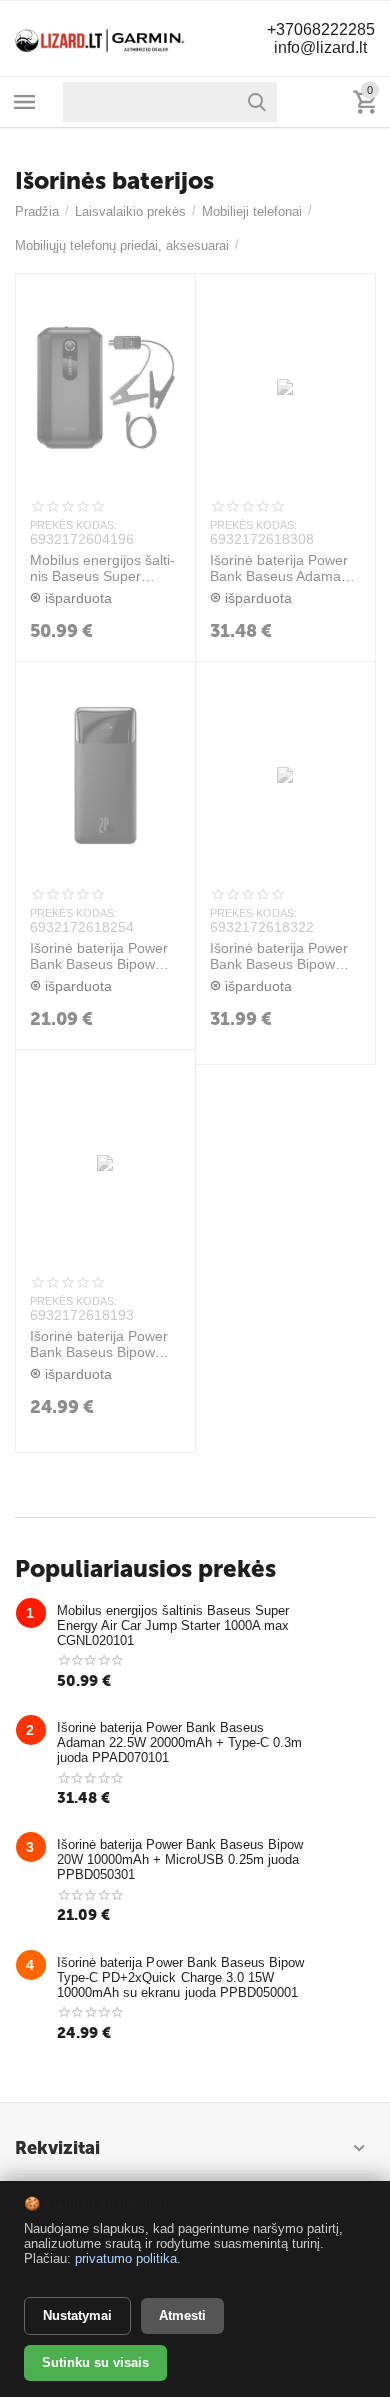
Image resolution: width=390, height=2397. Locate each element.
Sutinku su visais (95, 2362)
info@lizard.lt (320, 47)
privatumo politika (126, 2258)
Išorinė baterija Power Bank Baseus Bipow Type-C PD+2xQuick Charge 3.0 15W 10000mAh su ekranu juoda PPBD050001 (99, 1345)
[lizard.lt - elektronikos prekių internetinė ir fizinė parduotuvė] (100, 37)
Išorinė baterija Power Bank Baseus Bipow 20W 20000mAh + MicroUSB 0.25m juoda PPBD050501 (282, 957)
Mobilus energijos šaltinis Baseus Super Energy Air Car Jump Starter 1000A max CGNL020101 (102, 569)
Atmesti (182, 2315)
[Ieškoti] (257, 102)
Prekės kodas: (73, 525)
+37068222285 (321, 29)
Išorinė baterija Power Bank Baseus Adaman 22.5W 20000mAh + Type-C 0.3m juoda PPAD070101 (279, 569)
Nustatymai (77, 2315)
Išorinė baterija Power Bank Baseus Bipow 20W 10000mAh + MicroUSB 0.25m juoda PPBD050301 (102, 957)
